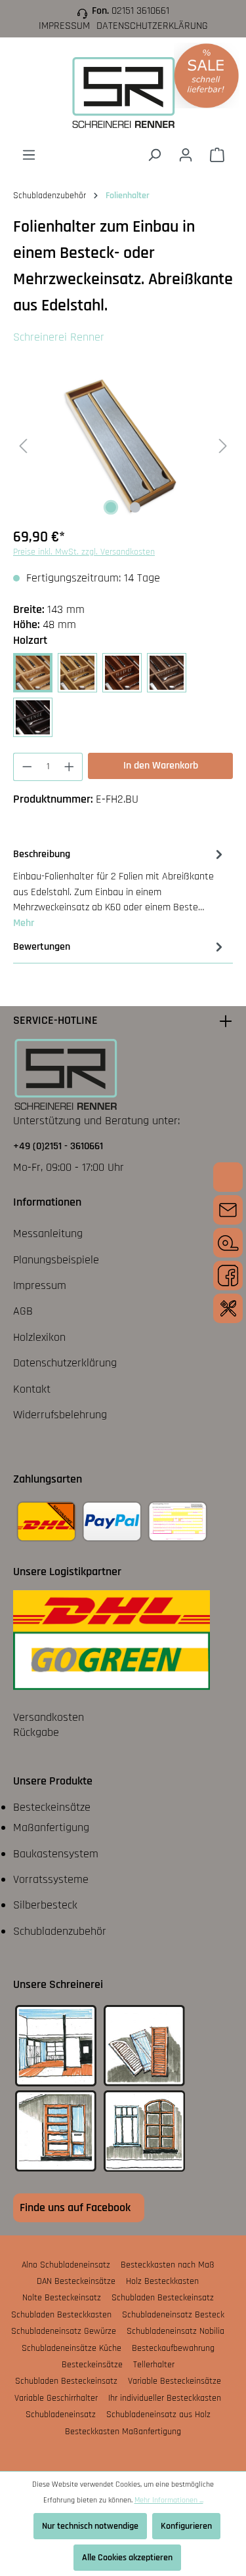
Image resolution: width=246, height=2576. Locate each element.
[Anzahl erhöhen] (70, 767)
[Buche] (33, 673)
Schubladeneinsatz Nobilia (175, 2331)
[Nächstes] (223, 445)
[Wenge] (33, 717)
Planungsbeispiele (56, 1260)
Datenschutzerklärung (152, 26)
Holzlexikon (39, 1337)
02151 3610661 (140, 11)
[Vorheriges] (23, 445)
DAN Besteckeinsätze (76, 2281)
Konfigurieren (186, 2526)
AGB (23, 1311)
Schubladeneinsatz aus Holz (158, 2415)
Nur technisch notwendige (90, 2526)
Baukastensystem (56, 1854)
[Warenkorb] (217, 155)
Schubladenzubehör (60, 1931)
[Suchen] (154, 155)
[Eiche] (77, 673)
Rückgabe (36, 1732)
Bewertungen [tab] (42, 947)
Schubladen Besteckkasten (61, 2315)
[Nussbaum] (167, 673)
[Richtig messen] (228, 1243)
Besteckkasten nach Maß (168, 2265)
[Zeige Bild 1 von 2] (111, 507)
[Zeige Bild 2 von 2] (135, 507)
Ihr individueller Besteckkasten (165, 2398)
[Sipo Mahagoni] (122, 673)
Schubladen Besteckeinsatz (163, 2298)
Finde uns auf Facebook (75, 2207)
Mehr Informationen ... (169, 2500)
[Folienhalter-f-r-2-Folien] (123, 445)
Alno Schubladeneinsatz (66, 2265)
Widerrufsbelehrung (60, 1415)
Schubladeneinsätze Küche (72, 2348)
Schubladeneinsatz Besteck (173, 2315)
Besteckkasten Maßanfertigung (123, 2432)
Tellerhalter (154, 2365)
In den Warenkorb (161, 766)
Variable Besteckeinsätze (174, 2381)
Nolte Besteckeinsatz (62, 2298)
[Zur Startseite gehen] (123, 92)
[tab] (120, 888)
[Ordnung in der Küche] (228, 1308)
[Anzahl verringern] (27, 767)
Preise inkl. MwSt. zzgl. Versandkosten (84, 552)
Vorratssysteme (51, 1879)
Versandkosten (49, 1717)
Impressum (64, 26)
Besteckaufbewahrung (173, 2348)
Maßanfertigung (51, 1827)
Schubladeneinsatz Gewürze (64, 2331)
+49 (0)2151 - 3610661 (58, 1146)
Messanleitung (48, 1234)
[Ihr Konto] (186, 155)
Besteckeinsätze (52, 1807)
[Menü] (29, 155)
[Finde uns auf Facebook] (228, 1276)
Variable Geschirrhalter (56, 2398)
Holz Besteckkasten (162, 2281)
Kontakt (32, 1389)
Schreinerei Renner (59, 337)
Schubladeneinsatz (61, 2415)
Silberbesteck (45, 1905)
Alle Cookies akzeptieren (127, 2558)
